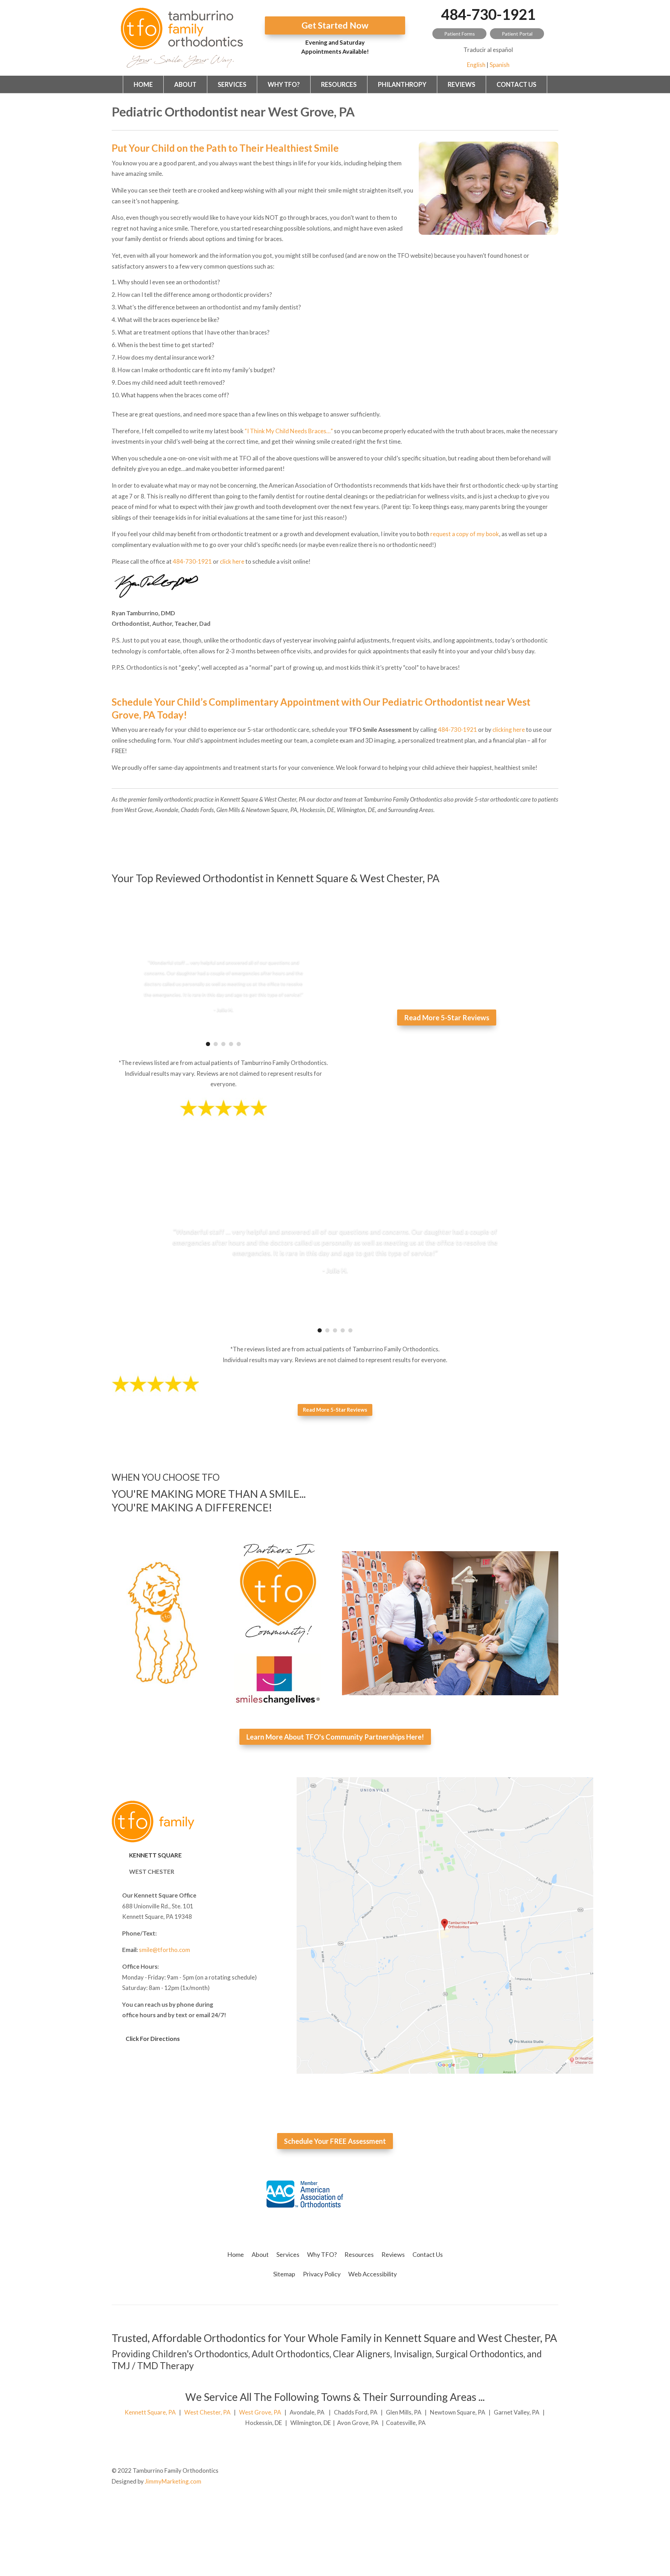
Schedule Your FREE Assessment (335, 2141)
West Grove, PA (260, 2412)
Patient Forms (460, 34)
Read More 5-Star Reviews (447, 1017)
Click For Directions (153, 2039)
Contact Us (516, 84)
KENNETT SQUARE (155, 1855)
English (476, 65)
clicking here (509, 730)
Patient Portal (517, 34)
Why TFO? (284, 84)
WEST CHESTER (152, 1872)
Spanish (500, 65)
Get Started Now (335, 25)
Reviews (461, 84)
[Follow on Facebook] (553, 2471)
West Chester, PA (207, 2412)
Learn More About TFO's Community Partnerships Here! (335, 1737)
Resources (339, 84)
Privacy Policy (322, 2274)
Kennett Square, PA (150, 2412)
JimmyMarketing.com (173, 2481)
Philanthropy (402, 84)
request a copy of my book (465, 534)
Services (232, 84)
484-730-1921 (488, 14)
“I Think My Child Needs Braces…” (289, 431)
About (185, 84)
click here (232, 561)
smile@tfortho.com (165, 1950)
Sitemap (284, 2274)
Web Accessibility (373, 2274)
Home (143, 84)
